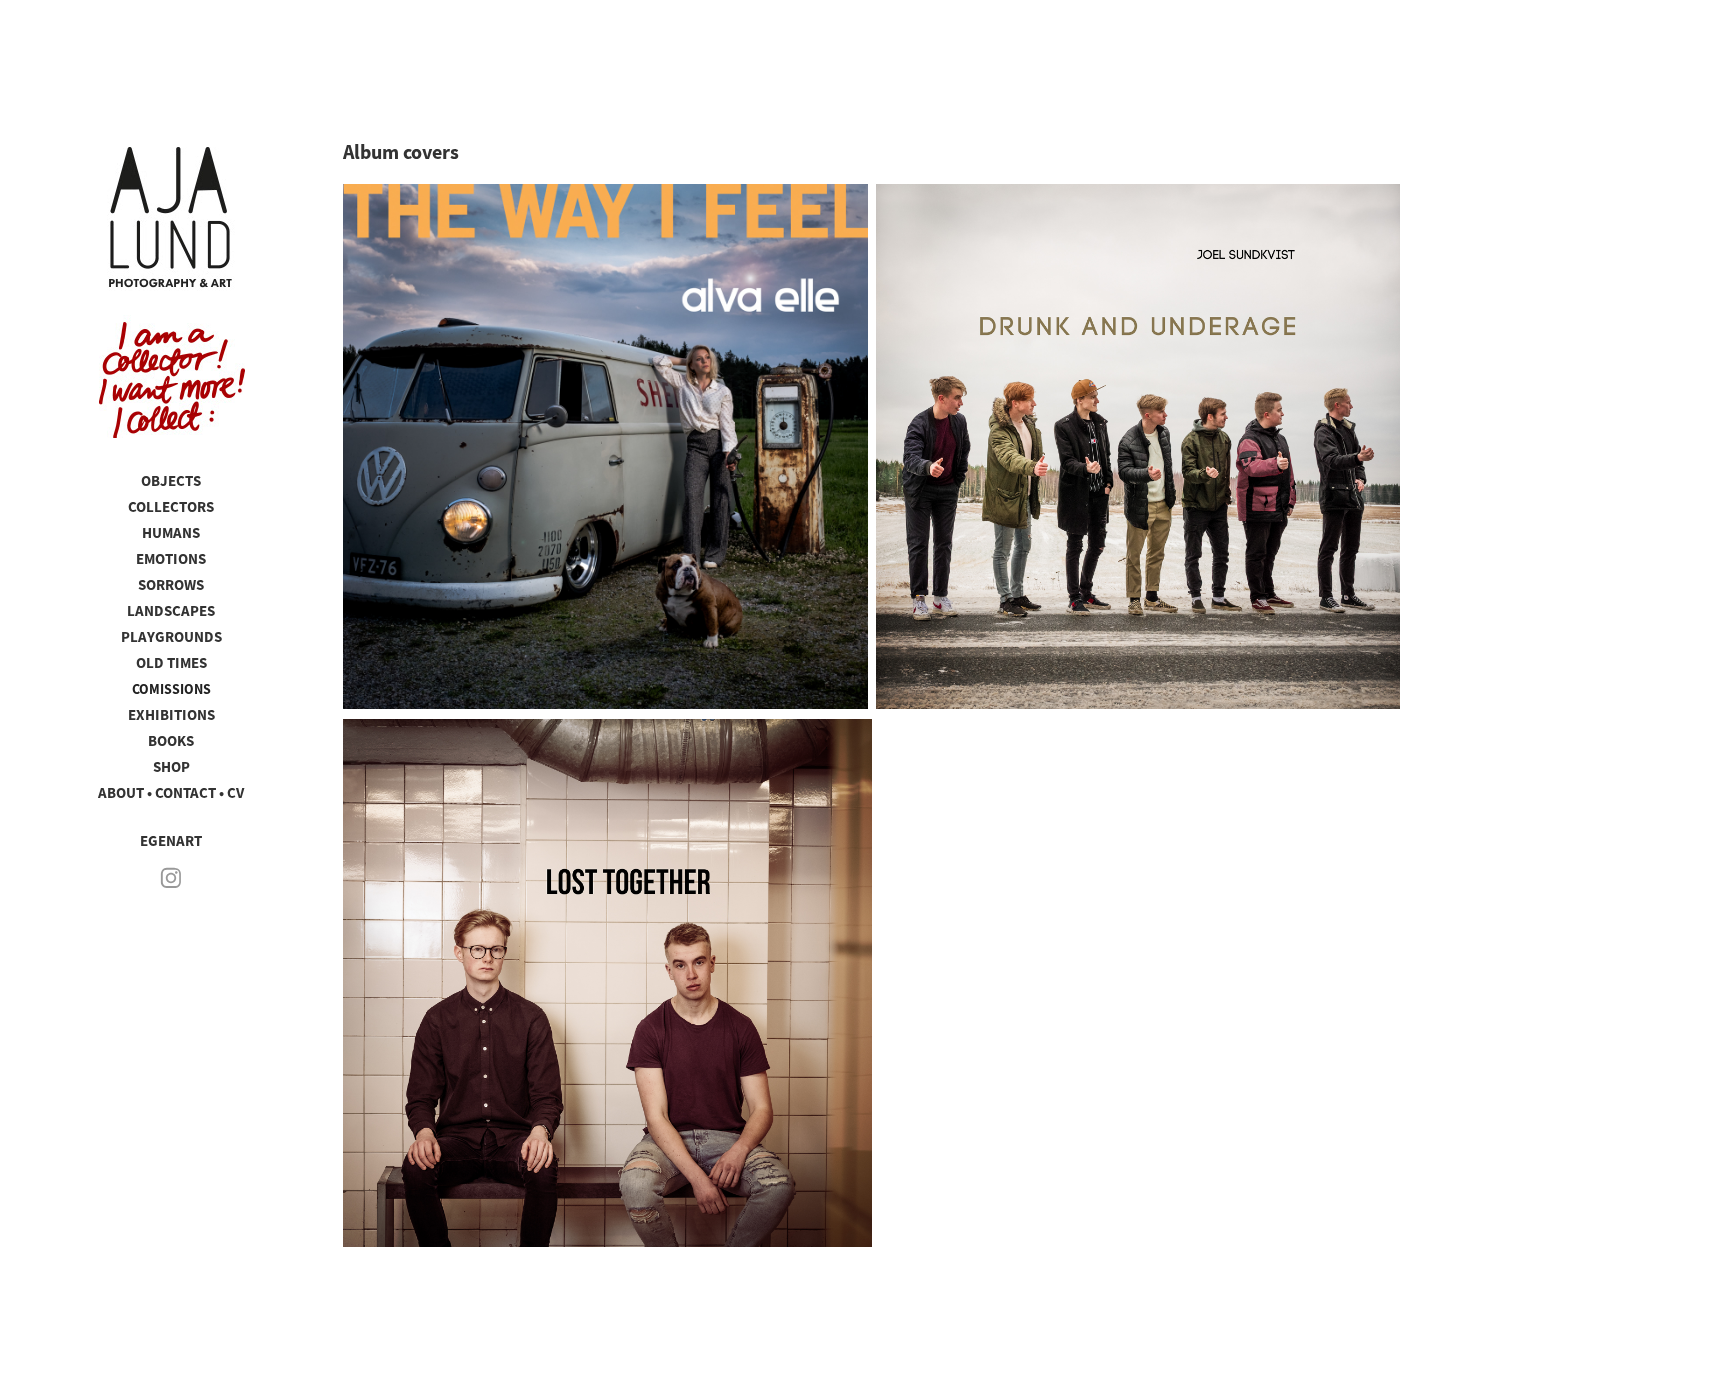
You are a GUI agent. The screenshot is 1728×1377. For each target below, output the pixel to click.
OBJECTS (171, 481)
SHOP (171, 767)
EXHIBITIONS (171, 715)
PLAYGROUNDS (171, 637)
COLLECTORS (171, 507)
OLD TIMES (171, 663)
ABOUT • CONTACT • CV (171, 793)
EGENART (171, 841)
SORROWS (171, 585)
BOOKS (171, 741)
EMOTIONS (171, 559)
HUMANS (171, 533)
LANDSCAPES (171, 611)
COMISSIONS (171, 689)
